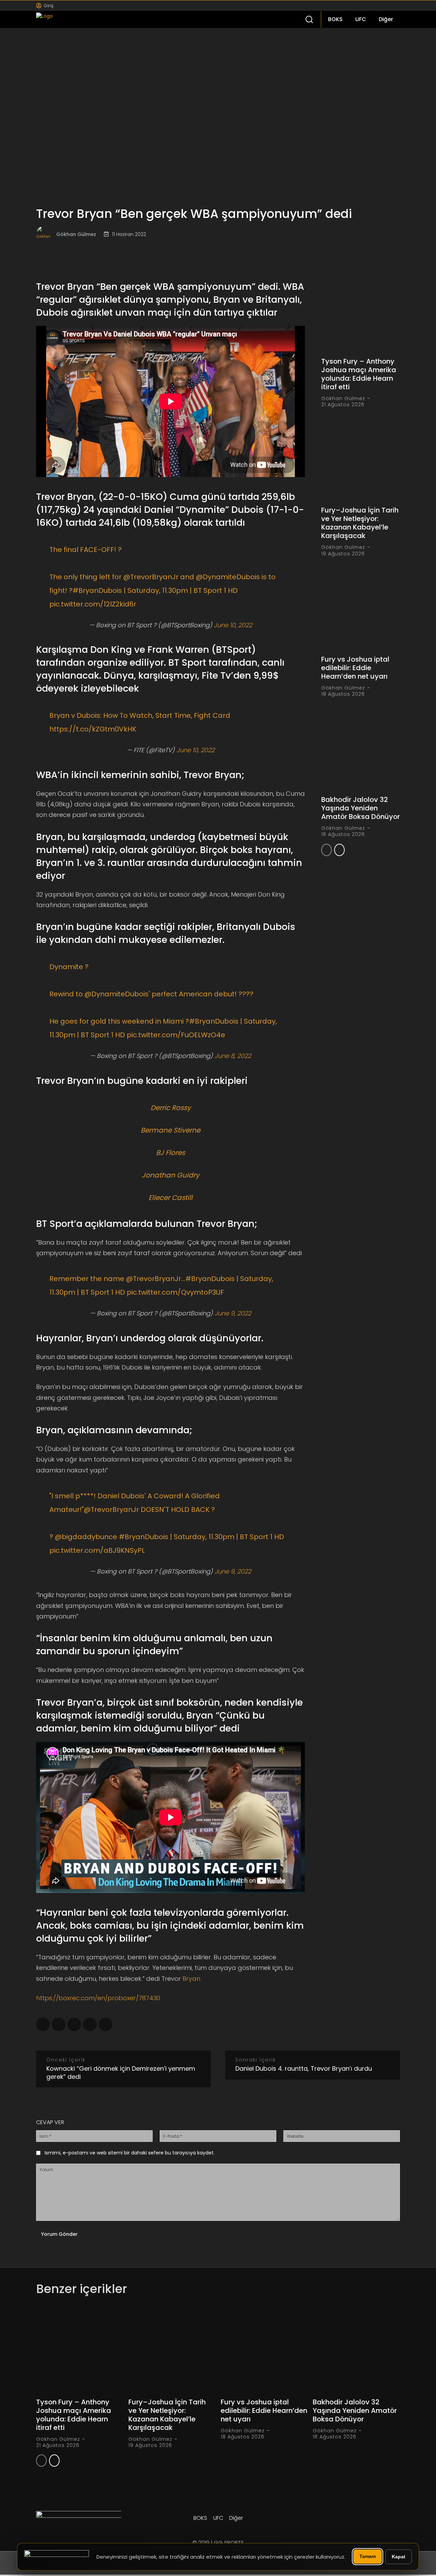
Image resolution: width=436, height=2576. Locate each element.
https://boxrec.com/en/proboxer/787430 (98, 1998)
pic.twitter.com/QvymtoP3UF (175, 1292)
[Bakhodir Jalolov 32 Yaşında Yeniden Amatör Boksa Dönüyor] (361, 749)
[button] (309, 19)
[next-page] (339, 850)
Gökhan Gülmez (76, 234)
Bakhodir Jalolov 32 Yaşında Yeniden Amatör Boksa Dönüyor (361, 808)
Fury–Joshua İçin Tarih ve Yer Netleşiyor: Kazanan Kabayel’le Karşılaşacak (360, 523)
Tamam (368, 2556)
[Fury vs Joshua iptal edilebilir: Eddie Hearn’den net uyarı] (361, 609)
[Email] (106, 2024)
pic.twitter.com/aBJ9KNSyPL (97, 1550)
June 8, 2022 (233, 1056)
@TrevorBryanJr (151, 577)
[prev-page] (326, 850)
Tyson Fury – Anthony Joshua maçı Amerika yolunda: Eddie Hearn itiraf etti (359, 374)
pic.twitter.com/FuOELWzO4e (176, 1035)
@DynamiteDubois (228, 577)
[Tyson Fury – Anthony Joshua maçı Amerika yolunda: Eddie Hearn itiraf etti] (361, 311)
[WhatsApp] (74, 2024)
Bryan (191, 1979)
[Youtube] (390, 6)
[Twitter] (379, 6)
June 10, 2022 (233, 625)
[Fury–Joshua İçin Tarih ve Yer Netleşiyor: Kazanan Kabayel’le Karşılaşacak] (361, 460)
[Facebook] (358, 6)
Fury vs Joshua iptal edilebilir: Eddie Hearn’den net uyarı (355, 668)
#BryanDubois (97, 590)
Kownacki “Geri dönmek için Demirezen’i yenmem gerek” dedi (121, 2073)
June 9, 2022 (233, 1313)
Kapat (399, 2557)
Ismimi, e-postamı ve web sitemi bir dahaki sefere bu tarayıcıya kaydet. (130, 2153)
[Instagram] (368, 6)
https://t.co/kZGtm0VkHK (93, 729)
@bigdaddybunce (86, 1537)
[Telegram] (59, 2024)
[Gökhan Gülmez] (46, 234)
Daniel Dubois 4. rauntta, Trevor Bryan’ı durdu (304, 2068)
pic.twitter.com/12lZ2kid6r (93, 604)
